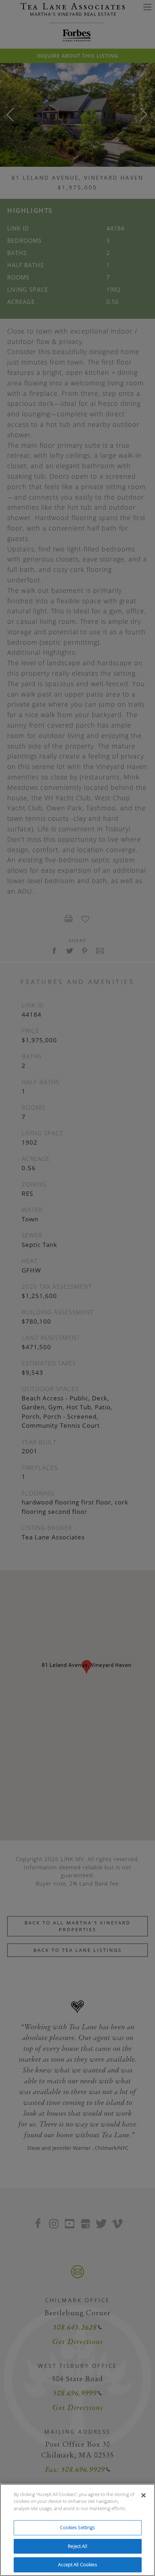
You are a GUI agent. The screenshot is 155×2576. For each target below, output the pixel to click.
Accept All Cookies (77, 2564)
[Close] (143, 2495)
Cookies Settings (77, 2527)
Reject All (77, 2546)
